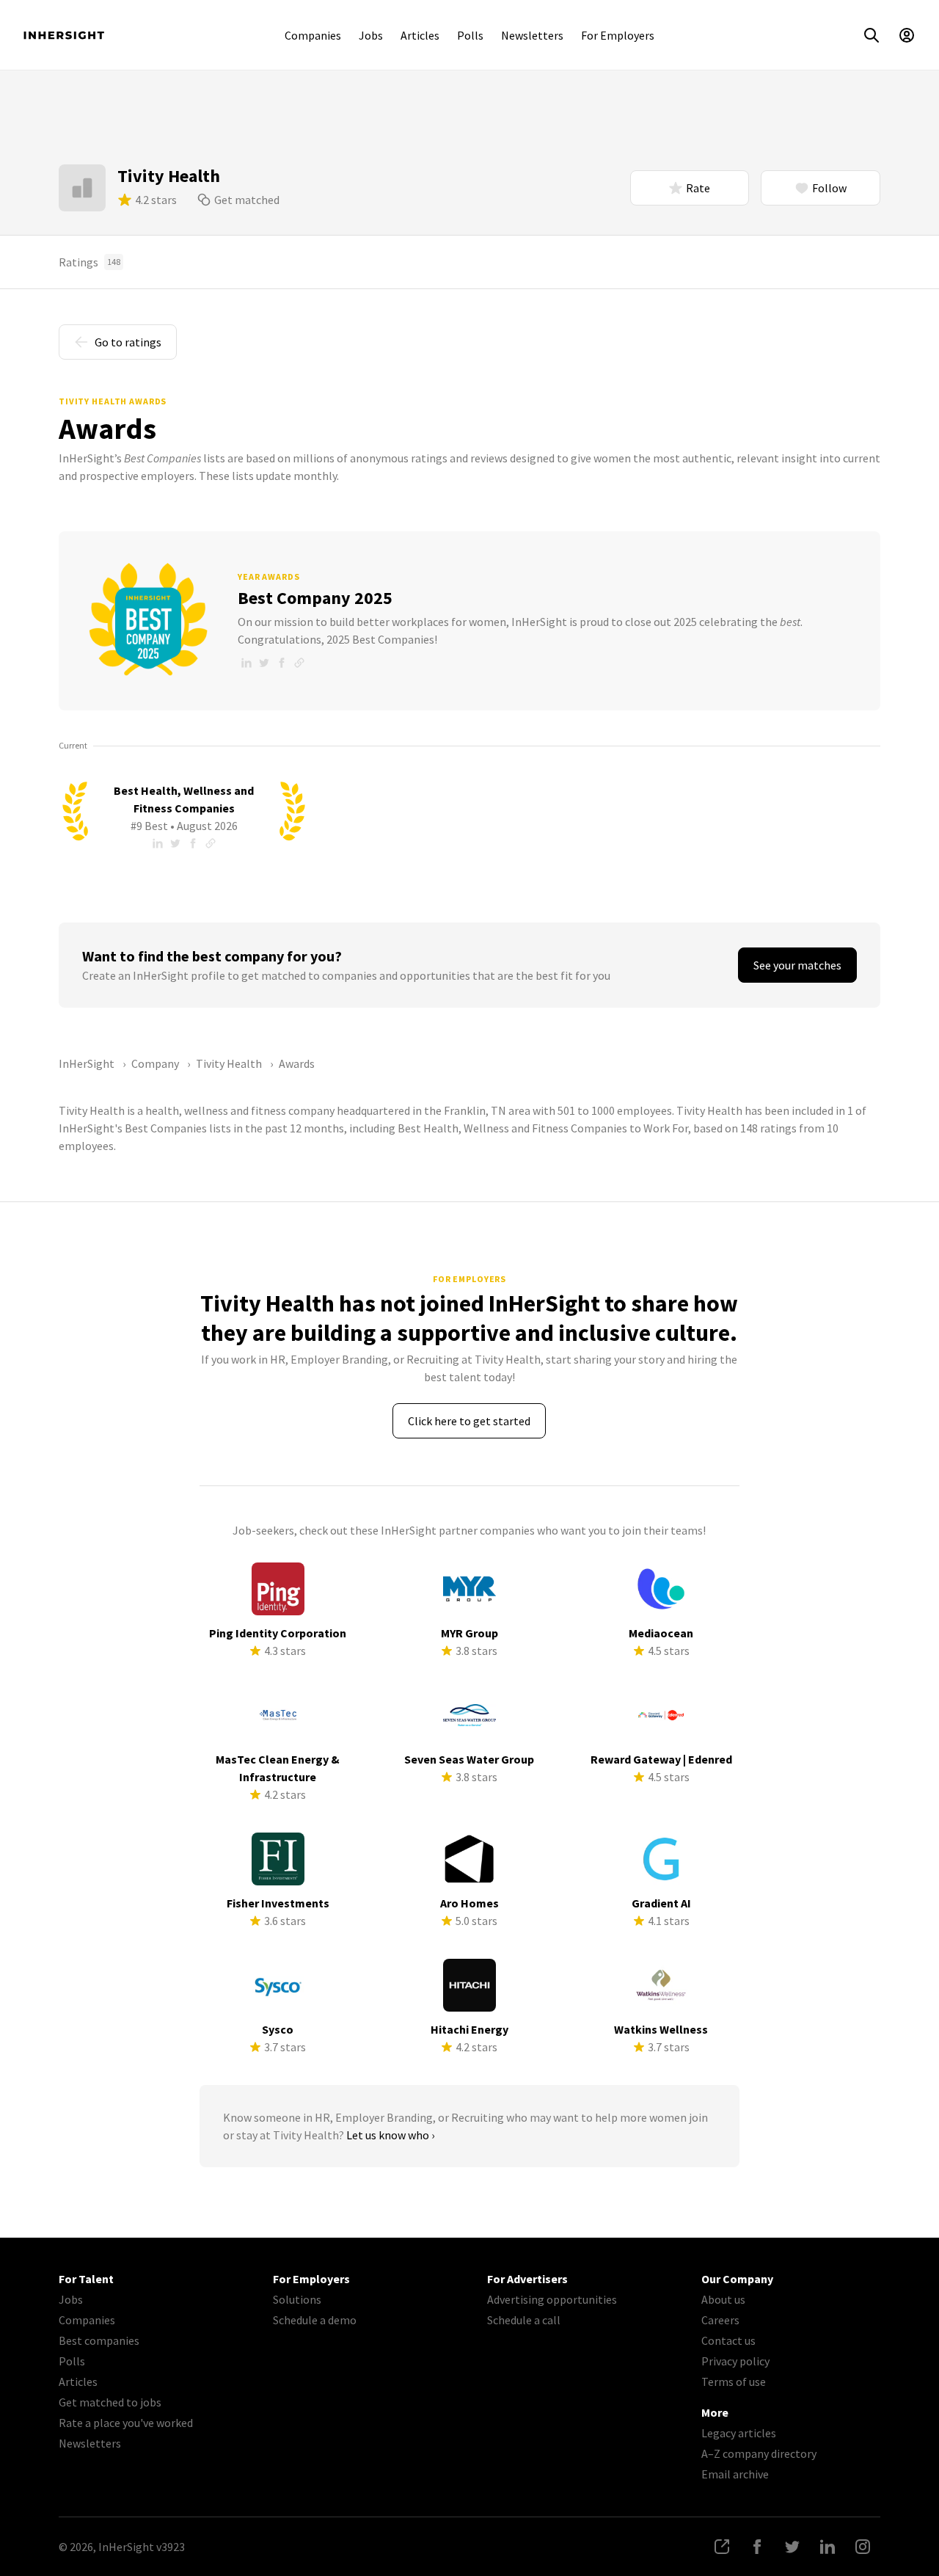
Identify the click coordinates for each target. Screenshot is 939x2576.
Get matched (247, 200)
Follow (829, 188)
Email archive (735, 2474)
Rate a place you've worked (126, 2423)
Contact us (728, 2340)
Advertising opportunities (552, 2299)
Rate (698, 188)
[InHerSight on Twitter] (792, 2547)
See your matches (797, 965)
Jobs (371, 35)
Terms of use (734, 2382)
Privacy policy (735, 2361)
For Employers (618, 35)
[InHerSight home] (64, 35)
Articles (420, 35)
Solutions (297, 2299)
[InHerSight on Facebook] (757, 2547)
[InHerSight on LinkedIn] (827, 2547)
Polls (470, 35)
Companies (313, 35)
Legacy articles (739, 2433)
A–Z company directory (759, 2453)
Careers (720, 2320)
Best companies (99, 2340)
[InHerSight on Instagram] (863, 2547)
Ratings (89, 262)
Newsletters (532, 35)
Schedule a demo (315, 2320)
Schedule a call (524, 2320)
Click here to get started (469, 1421)
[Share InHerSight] (722, 2547)
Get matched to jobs (110, 2402)
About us (723, 2299)
